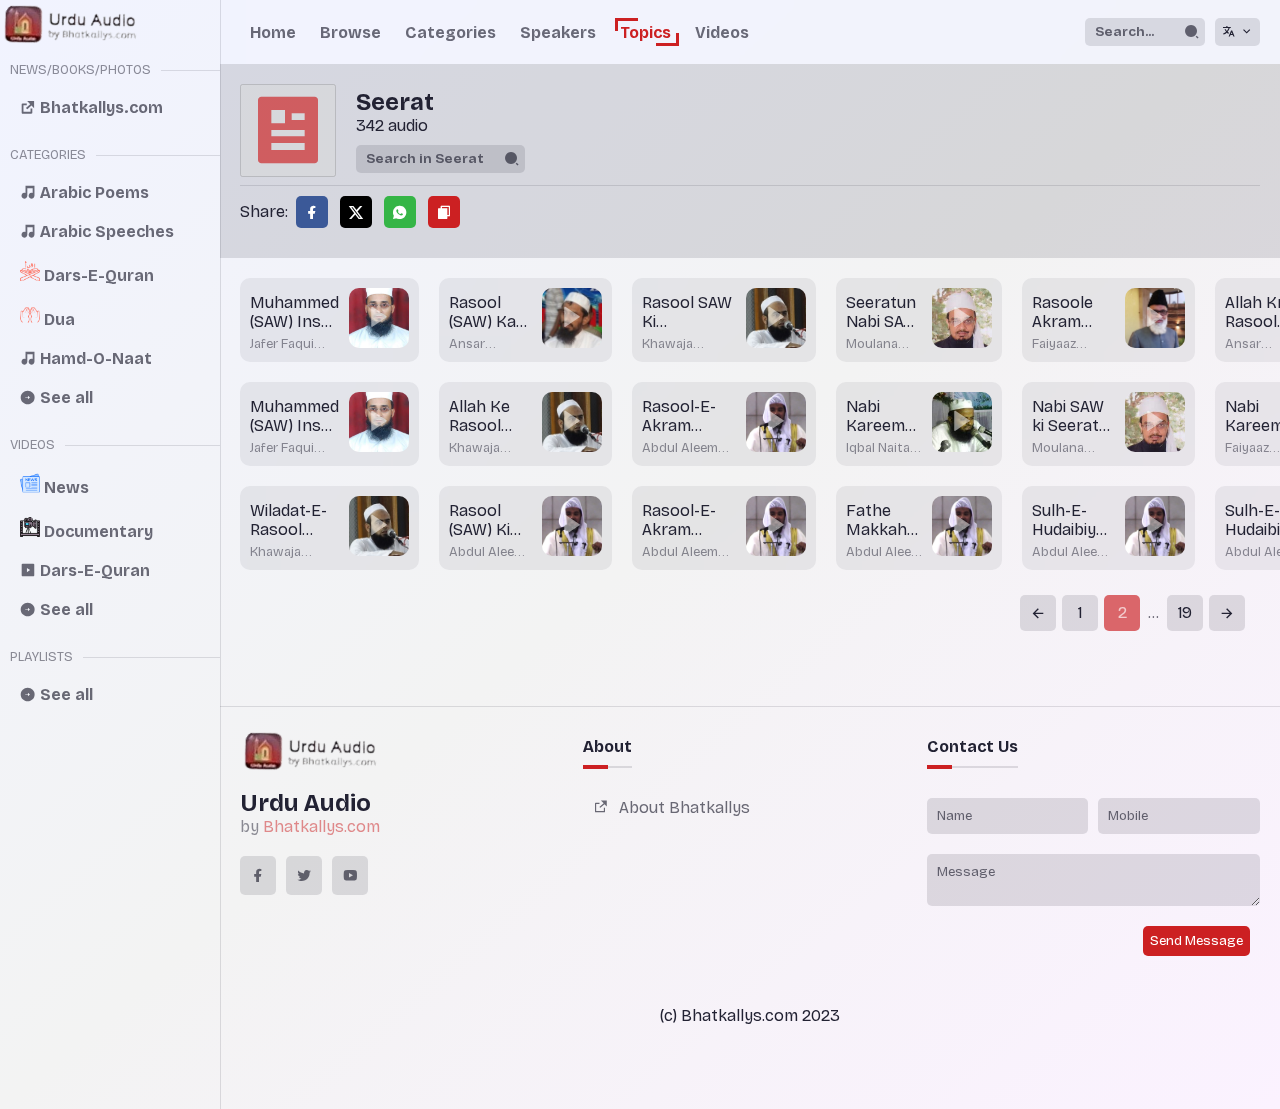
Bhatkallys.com (321, 826)
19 (1185, 612)
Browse (350, 32)
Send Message (1196, 941)
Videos (722, 32)
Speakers (558, 32)
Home (273, 32)
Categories (450, 32)
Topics (645, 32)
